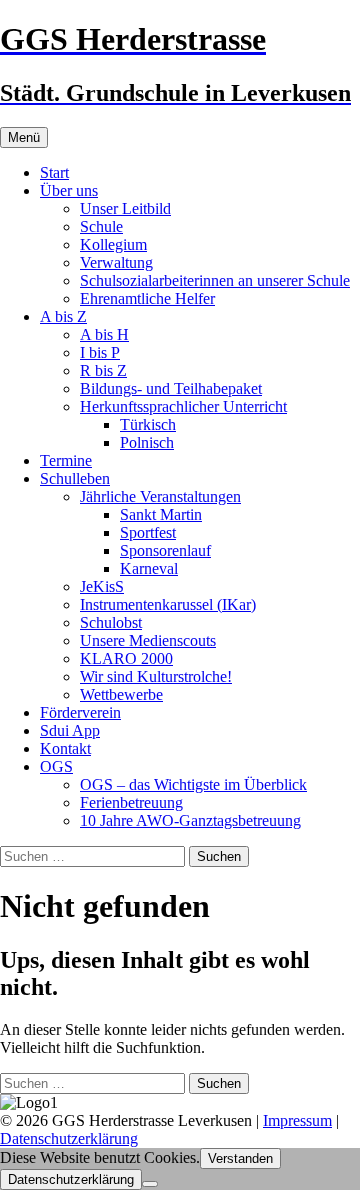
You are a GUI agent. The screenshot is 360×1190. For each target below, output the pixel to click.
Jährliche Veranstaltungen (160, 496)
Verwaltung (116, 262)
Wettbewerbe (121, 694)
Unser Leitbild (125, 208)
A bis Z (63, 316)
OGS (56, 766)
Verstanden (240, 1158)
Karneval (149, 568)
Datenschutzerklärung (69, 1138)
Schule (101, 226)
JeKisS (102, 586)
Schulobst (111, 622)
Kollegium (113, 244)
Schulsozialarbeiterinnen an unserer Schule (215, 280)
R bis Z (103, 370)
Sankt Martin (161, 514)
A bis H (104, 334)
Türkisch (148, 424)
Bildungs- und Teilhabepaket (171, 388)
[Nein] (150, 1184)
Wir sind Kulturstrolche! (156, 676)
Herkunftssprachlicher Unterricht (183, 406)
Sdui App (70, 730)
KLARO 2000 (126, 658)
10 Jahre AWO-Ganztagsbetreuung (190, 820)
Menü (24, 137)
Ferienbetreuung (131, 802)
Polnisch (147, 442)
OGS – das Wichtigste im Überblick (193, 784)
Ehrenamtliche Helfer (147, 298)
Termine (66, 460)
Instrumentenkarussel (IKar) (168, 604)
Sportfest (148, 532)
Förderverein (80, 712)
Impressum (297, 1120)
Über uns (69, 190)
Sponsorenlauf (165, 550)
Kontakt (65, 748)
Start (54, 172)
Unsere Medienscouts (148, 640)
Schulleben (75, 478)
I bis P (100, 352)
